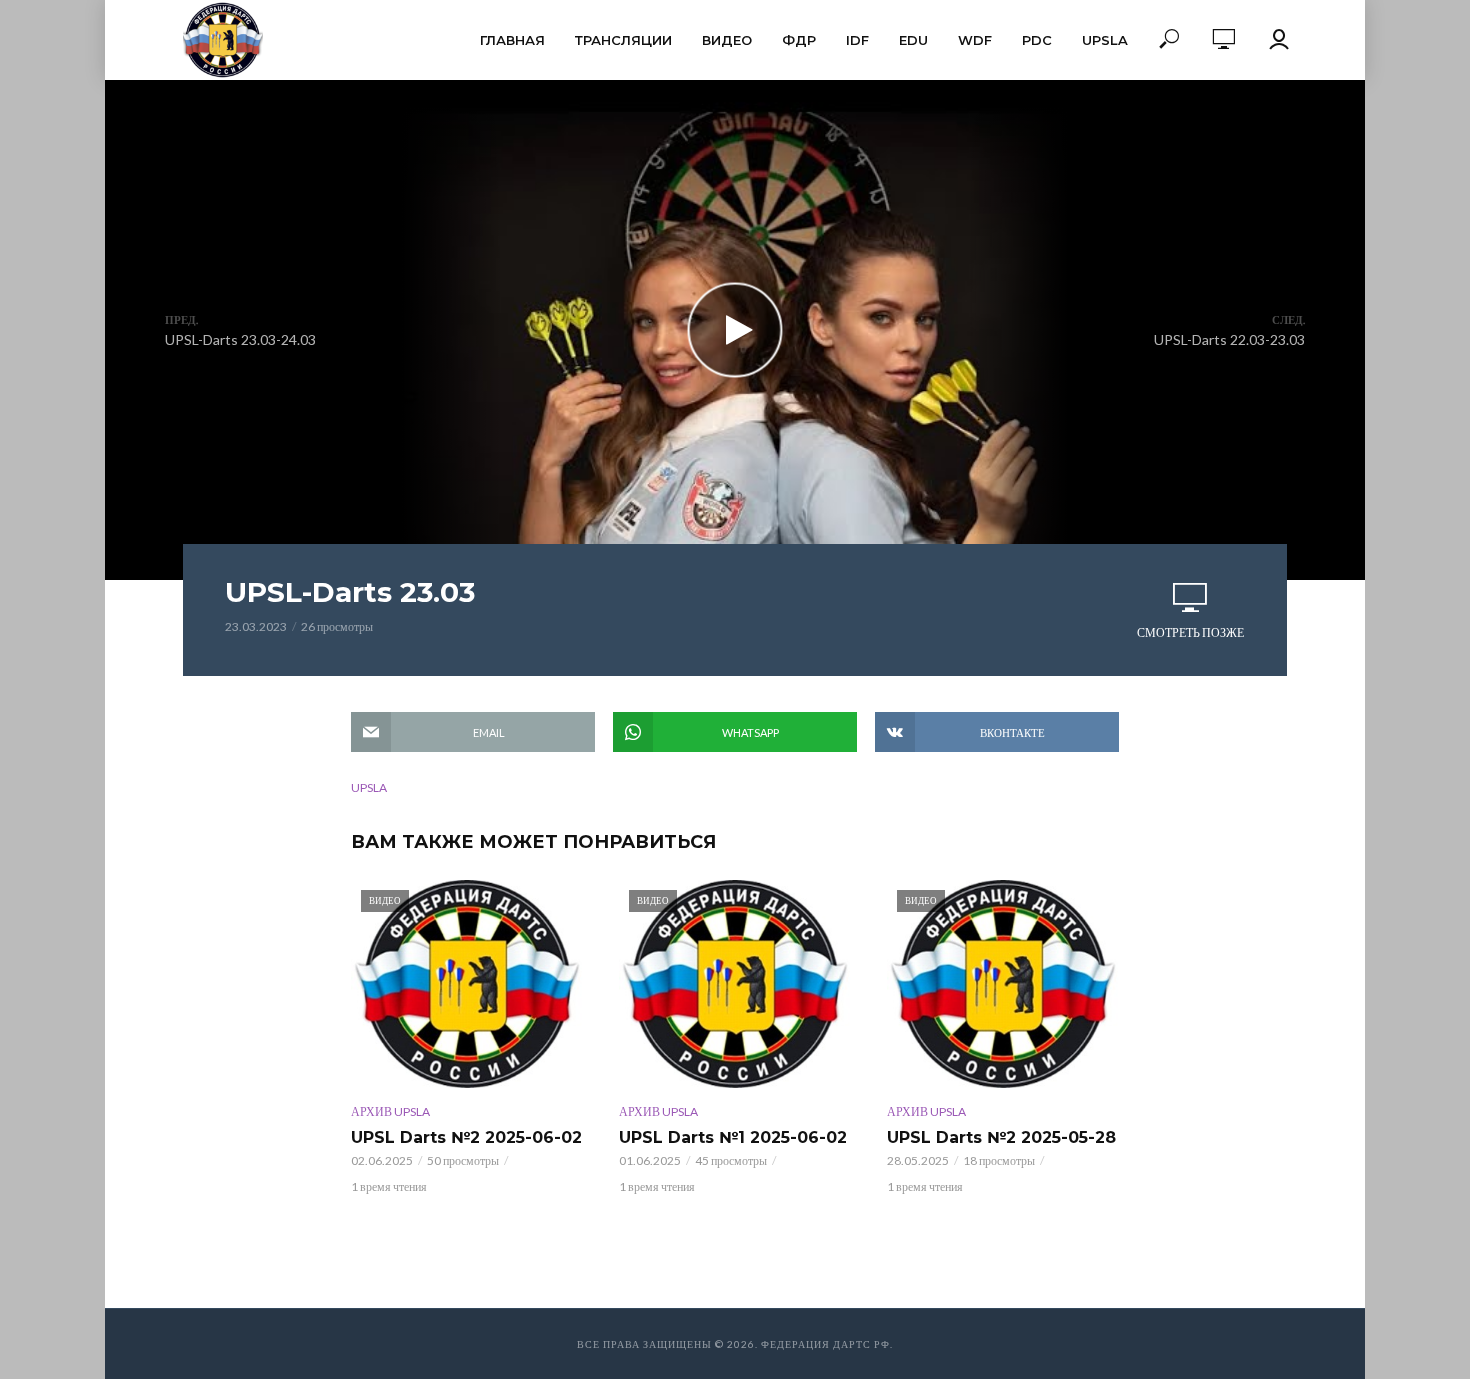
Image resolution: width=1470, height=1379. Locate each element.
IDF (857, 40)
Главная (512, 40)
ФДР (799, 40)
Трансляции (623, 40)
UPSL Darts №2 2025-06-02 (466, 1137)
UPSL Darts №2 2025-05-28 (1001, 1137)
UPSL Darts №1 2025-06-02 (733, 1137)
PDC (1037, 40)
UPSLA (1105, 40)
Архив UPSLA (390, 1111)
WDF (975, 40)
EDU (913, 40)
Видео (727, 40)
